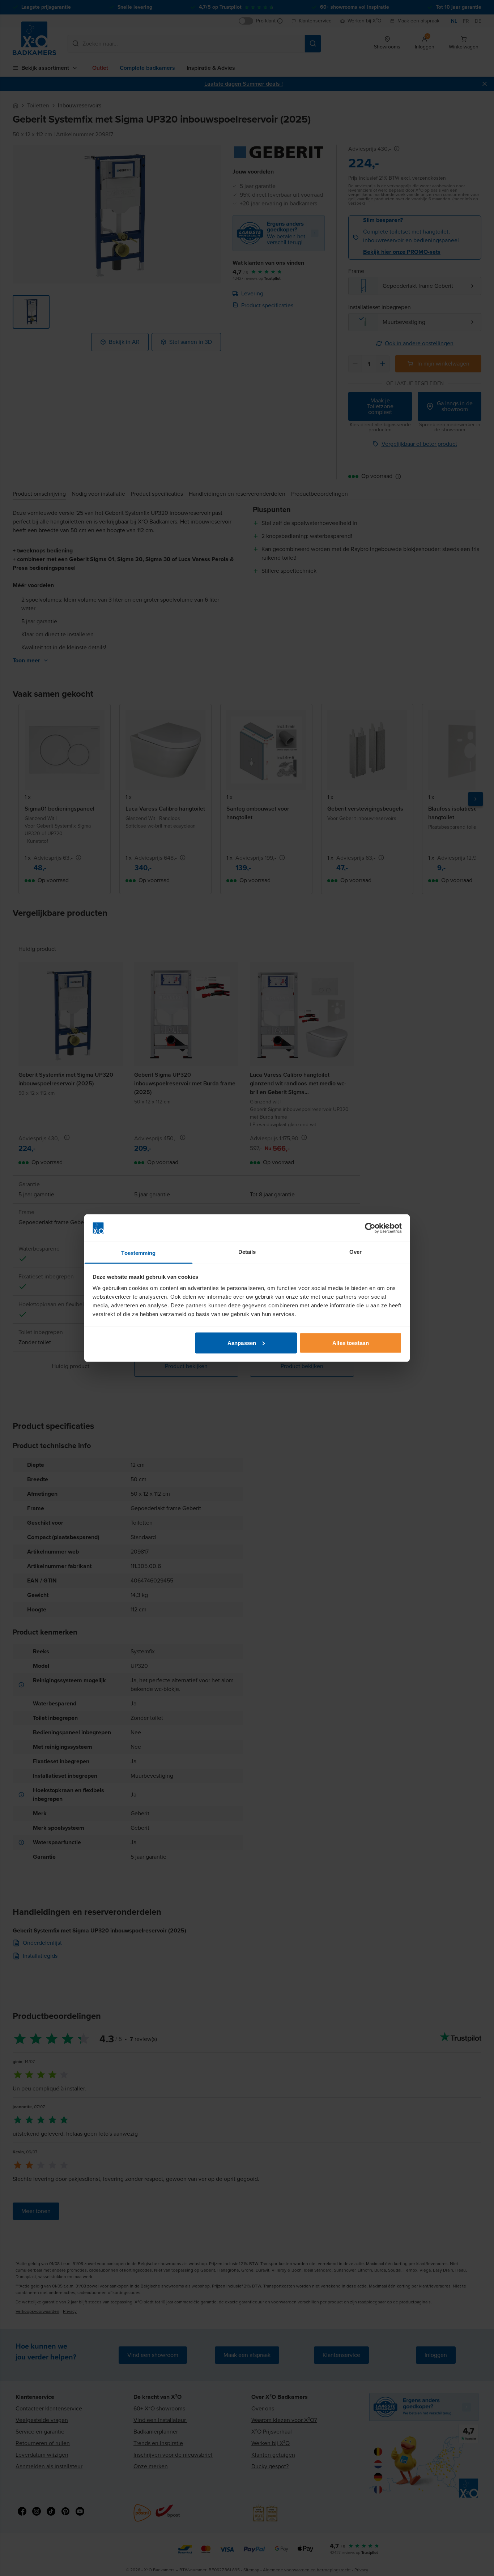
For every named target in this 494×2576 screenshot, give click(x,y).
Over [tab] (355, 1252)
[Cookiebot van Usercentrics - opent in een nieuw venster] (370, 1228)
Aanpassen (242, 1343)
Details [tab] (247, 1252)
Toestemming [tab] (138, 1253)
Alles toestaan (350, 1343)
